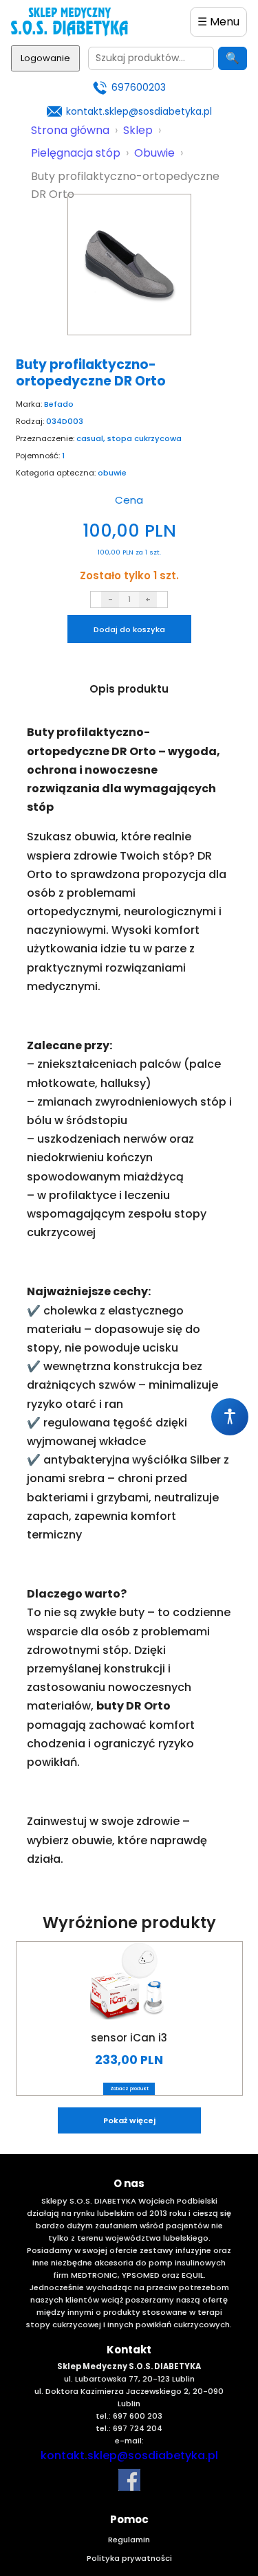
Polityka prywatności (129, 2558)
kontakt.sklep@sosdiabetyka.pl (139, 111)
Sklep (138, 130)
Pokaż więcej (129, 2120)
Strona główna (70, 130)
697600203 (139, 87)
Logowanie (45, 58)
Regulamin (129, 2540)
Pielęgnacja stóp (76, 153)
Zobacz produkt (129, 2088)
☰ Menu (218, 22)
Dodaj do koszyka (129, 629)
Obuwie (154, 153)
